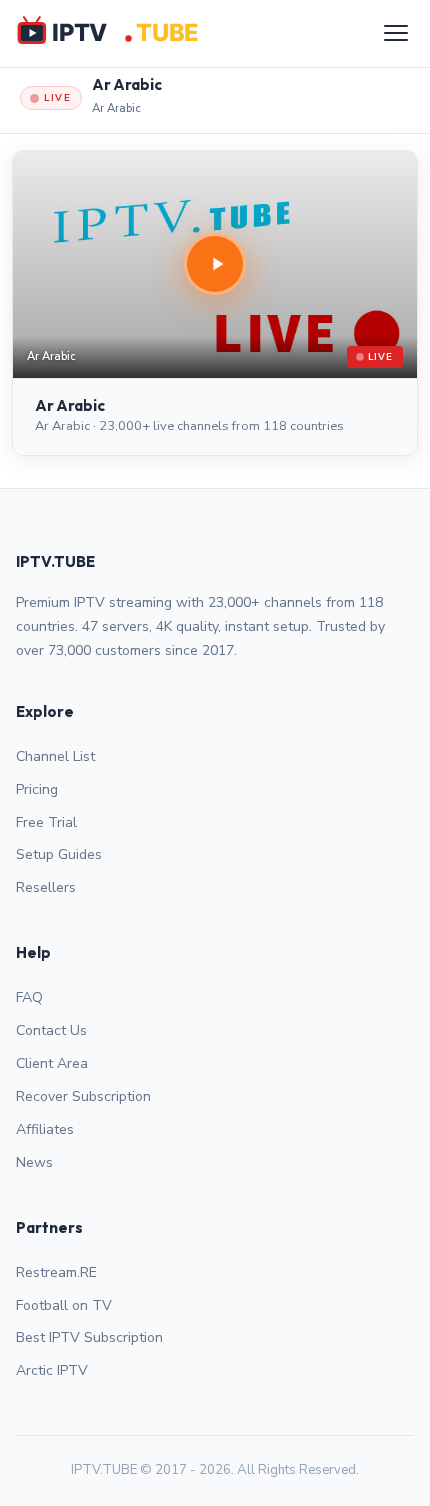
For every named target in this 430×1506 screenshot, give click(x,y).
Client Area (52, 1063)
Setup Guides (59, 854)
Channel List (55, 756)
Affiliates (45, 1129)
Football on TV (64, 1305)
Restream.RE (56, 1272)
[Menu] (396, 33)
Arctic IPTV (52, 1370)
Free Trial (46, 822)
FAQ (29, 997)
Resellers (46, 887)
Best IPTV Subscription (89, 1337)
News (34, 1162)
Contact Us (51, 1030)
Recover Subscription (83, 1096)
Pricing (37, 789)
